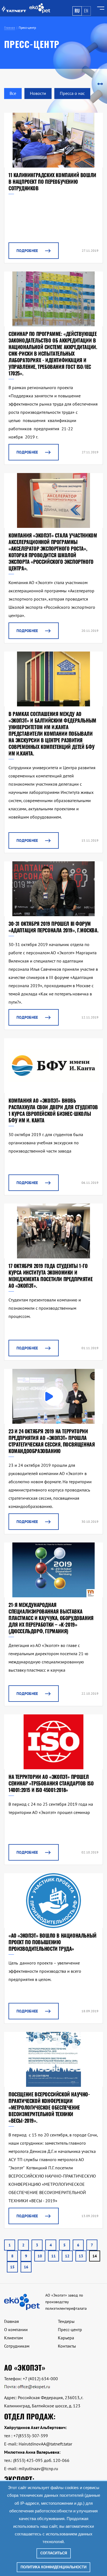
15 (12, 2267)
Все (13, 93)
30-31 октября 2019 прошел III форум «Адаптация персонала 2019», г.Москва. (53, 927)
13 (81, 2256)
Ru (77, 11)
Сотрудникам (17, 2346)
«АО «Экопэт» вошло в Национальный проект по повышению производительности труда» (53, 1942)
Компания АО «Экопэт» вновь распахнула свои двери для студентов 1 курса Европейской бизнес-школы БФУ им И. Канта (53, 1110)
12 (67, 2256)
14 (95, 2256)
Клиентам (13, 2338)
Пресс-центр (70, 2329)
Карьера (66, 2338)
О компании (16, 2329)
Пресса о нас (72, 93)
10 (40, 2256)
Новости (38, 93)
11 (54, 2256)
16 (26, 2267)
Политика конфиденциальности (54, 2567)
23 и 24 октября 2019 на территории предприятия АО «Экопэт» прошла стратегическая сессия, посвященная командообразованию (52, 1441)
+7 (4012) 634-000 (40, 2379)
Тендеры (66, 2321)
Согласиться (54, 2553)
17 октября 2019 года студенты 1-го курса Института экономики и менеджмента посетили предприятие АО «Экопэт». (50, 1276)
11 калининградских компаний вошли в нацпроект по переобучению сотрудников (52, 182)
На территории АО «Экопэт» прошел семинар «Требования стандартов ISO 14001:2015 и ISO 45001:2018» (51, 1783)
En (86, 11)
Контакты (67, 2346)
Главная (12, 2321)
